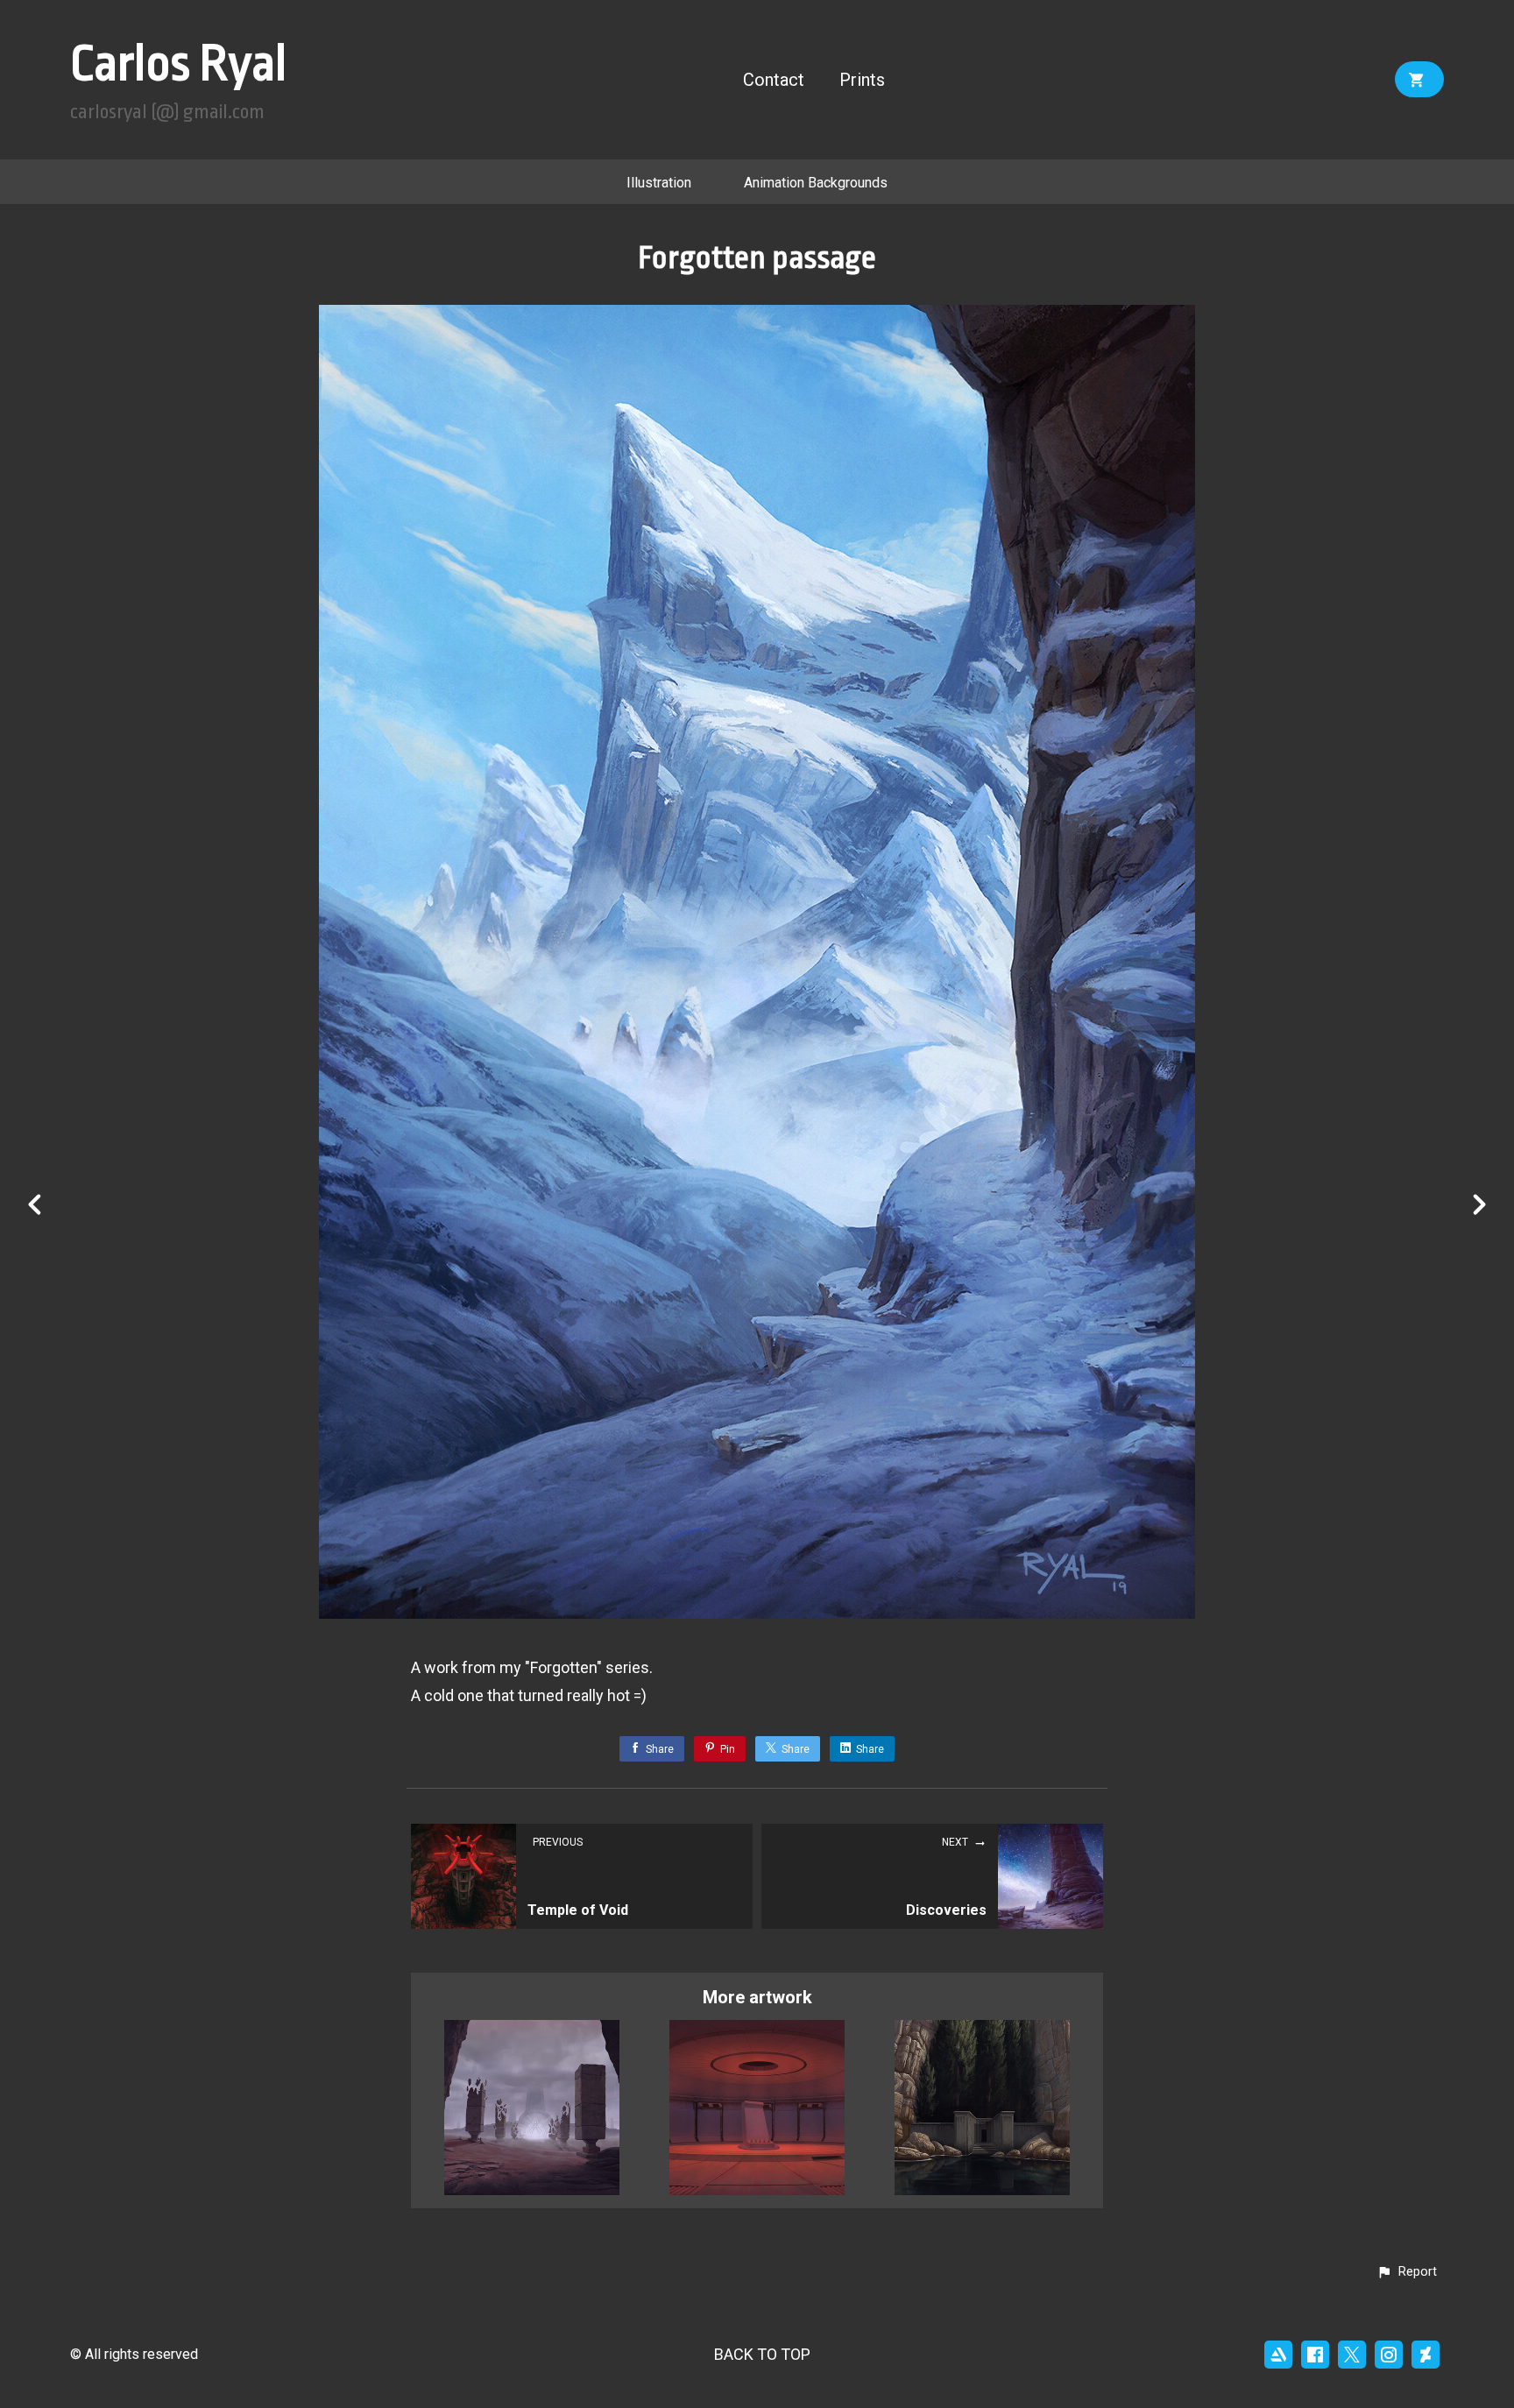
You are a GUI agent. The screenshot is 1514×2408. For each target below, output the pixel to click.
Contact (774, 80)
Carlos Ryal (178, 64)
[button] (1407, 2272)
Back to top (762, 2354)
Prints (862, 80)
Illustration (659, 183)
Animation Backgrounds (816, 183)
